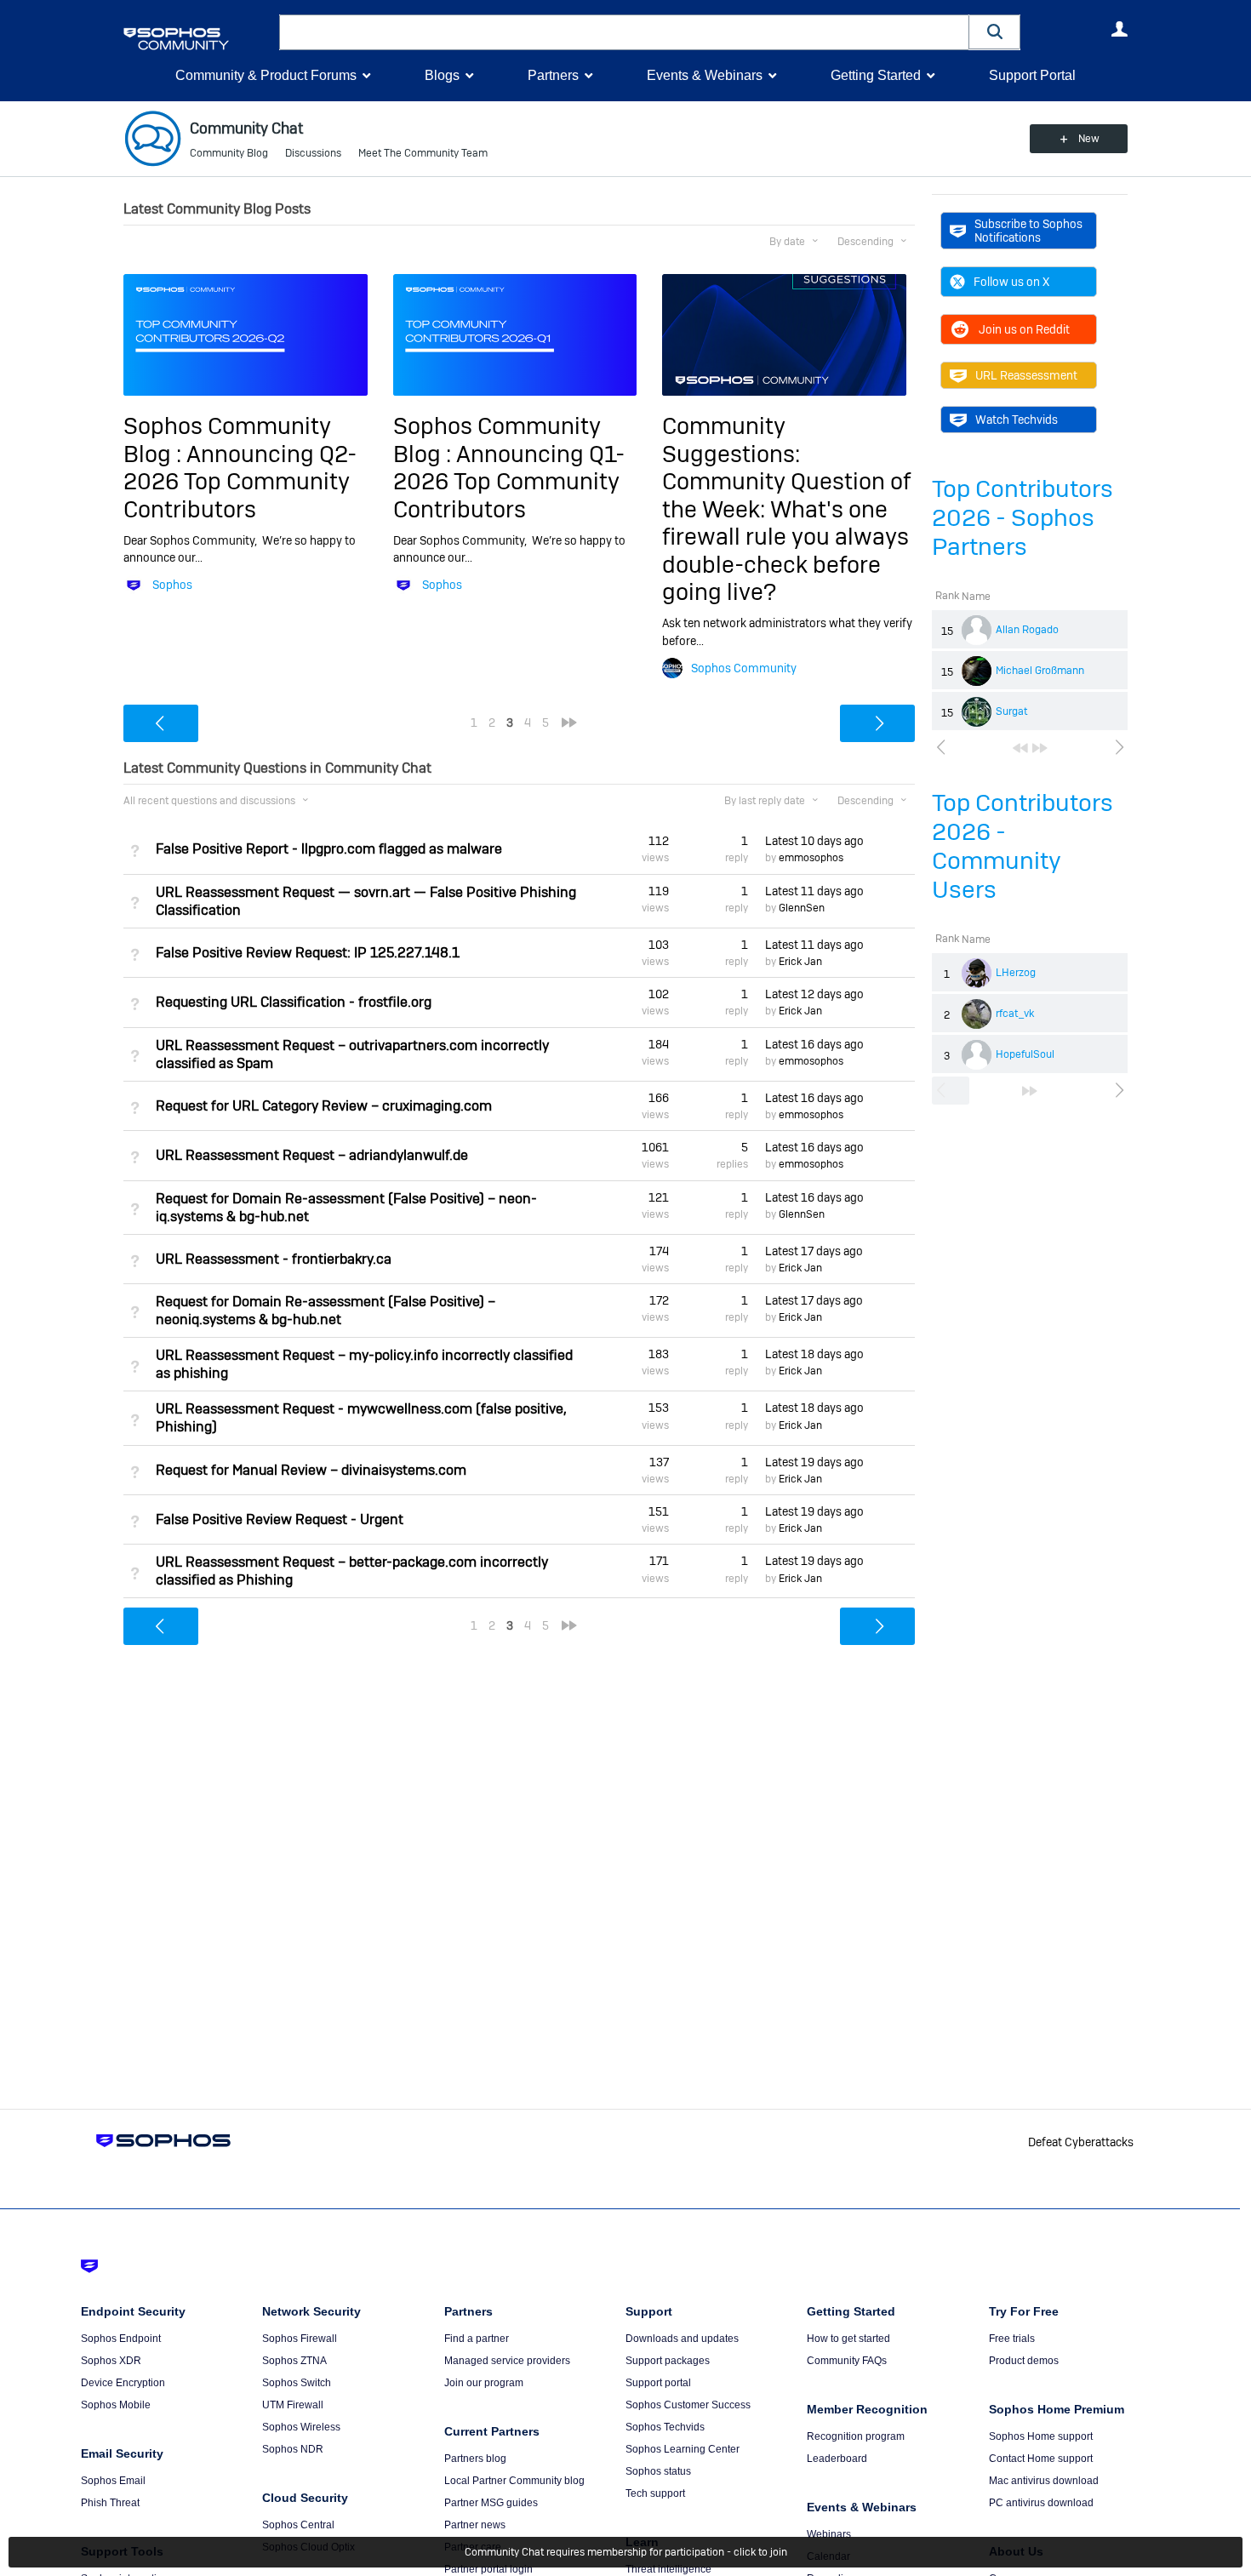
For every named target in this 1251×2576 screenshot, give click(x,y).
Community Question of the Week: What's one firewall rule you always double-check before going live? (786, 537)
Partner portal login (488, 2569)
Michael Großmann (1040, 671)
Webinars (829, 2534)
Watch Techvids (1017, 420)
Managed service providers (507, 2361)
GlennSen (802, 908)
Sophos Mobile (116, 2405)
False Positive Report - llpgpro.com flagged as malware (329, 849)
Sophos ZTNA (294, 2361)
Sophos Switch (297, 2383)
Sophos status (658, 2471)
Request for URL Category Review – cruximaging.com (324, 1106)
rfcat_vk (1015, 1014)
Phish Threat (110, 2503)
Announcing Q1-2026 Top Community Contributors (509, 482)
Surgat (1012, 711)
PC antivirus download (1041, 2503)
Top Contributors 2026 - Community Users (1023, 846)
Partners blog (475, 2459)
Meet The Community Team (423, 153)
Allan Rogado (1027, 630)
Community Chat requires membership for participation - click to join (626, 2552)
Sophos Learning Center (683, 2449)
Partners (553, 75)
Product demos (1024, 2361)
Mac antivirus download (1044, 2481)
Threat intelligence (668, 2569)
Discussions (313, 153)
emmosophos (811, 858)
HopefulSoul (1025, 1054)
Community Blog (229, 153)
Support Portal (1032, 75)
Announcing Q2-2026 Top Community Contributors (240, 482)
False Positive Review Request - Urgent (280, 1519)
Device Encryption (123, 2383)
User (1119, 29)
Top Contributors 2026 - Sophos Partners (1023, 518)
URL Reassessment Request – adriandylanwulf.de (312, 1155)
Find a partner (477, 2339)
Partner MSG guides (491, 2503)
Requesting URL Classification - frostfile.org (294, 1002)
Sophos (172, 585)
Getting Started (876, 75)
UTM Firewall (293, 2405)
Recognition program (856, 2436)
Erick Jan (800, 962)
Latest (814, 841)
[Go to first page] (1020, 748)
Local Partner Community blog (514, 2481)
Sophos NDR (293, 2449)
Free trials (1012, 2339)
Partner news (475, 2525)
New (1089, 139)
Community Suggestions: (731, 440)
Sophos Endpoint (121, 2339)
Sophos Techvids (665, 2427)
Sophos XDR (111, 2361)
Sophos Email (113, 2481)
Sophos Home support (1041, 2436)
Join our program (484, 2383)
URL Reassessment (1026, 375)
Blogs (442, 75)
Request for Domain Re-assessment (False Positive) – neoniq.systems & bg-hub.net (326, 1311)
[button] (995, 32)
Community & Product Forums (266, 75)
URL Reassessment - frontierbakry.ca (274, 1259)
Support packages (668, 2361)
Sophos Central (298, 2525)
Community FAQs (847, 2361)
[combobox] (624, 32)
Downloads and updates (682, 2339)
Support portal (658, 2383)
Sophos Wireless (301, 2427)
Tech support (655, 2493)
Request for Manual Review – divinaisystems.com (311, 1470)
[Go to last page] (1040, 748)
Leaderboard (837, 2459)
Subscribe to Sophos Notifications (1028, 231)
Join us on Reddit (1024, 329)
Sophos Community (744, 668)
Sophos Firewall (300, 2339)
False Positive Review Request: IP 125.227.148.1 (308, 953)
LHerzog (1016, 973)
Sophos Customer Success (688, 2405)
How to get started (848, 2339)
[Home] (198, 39)
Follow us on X (1011, 282)
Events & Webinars (705, 75)
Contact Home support (1041, 2459)
